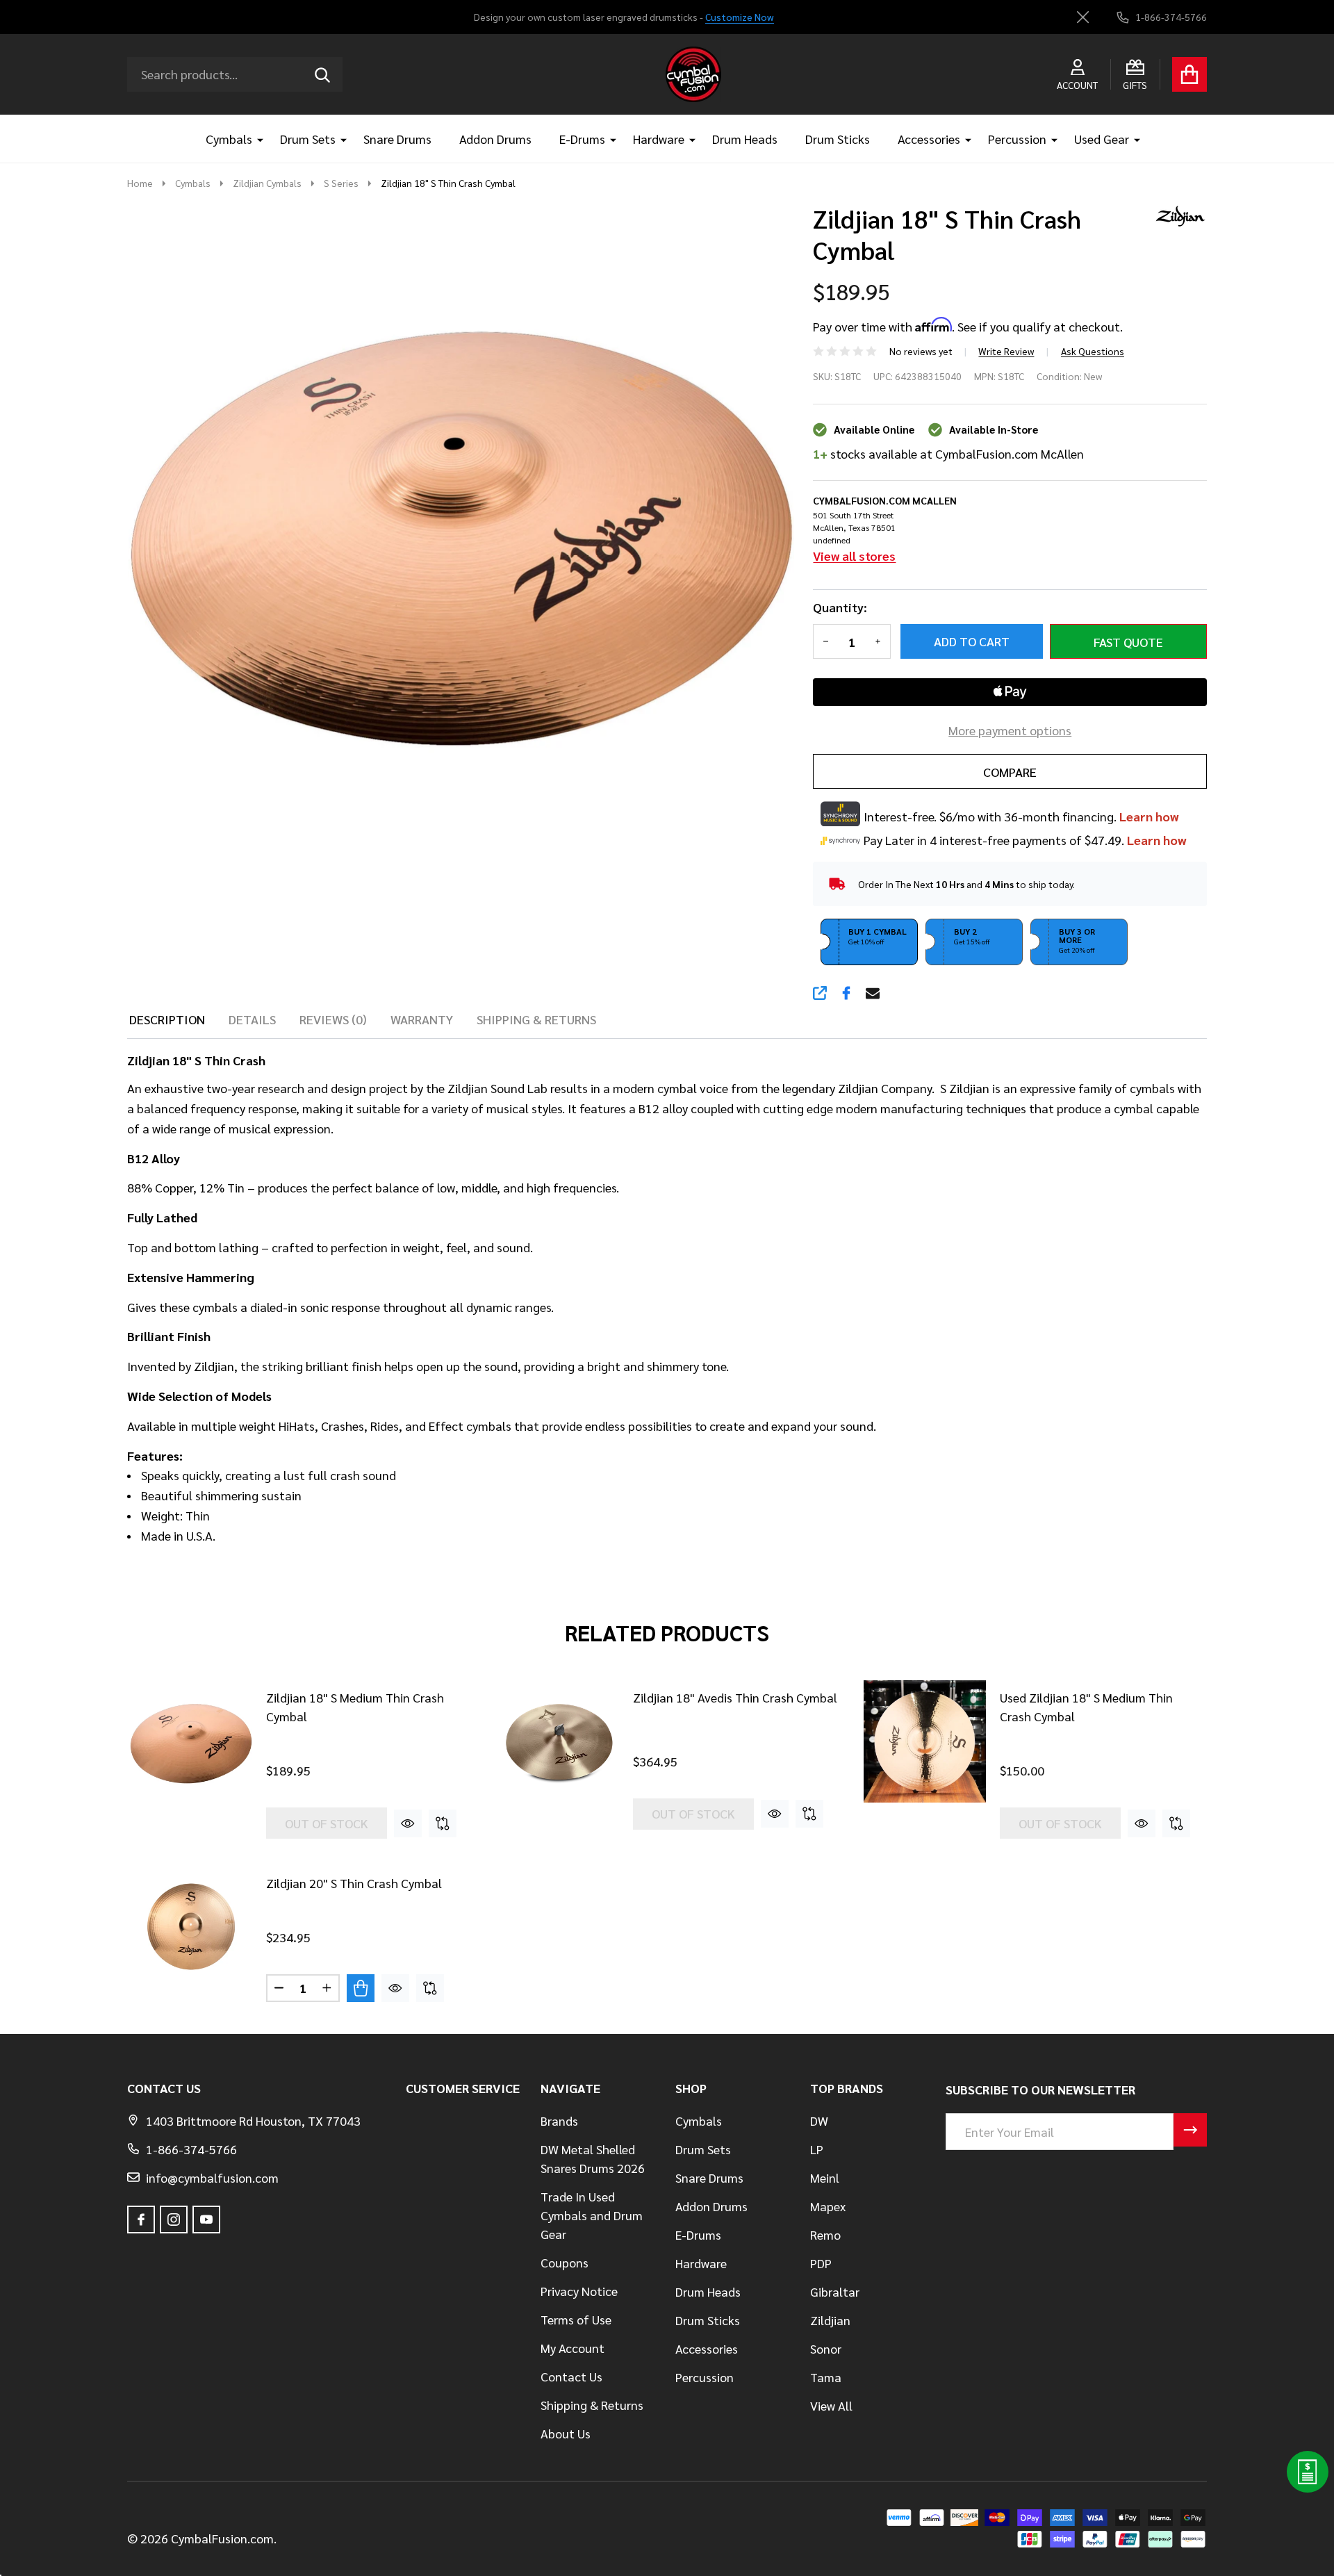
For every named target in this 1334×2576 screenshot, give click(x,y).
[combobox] (235, 74)
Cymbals (229, 139)
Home (140, 183)
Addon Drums (495, 139)
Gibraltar (835, 2291)
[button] (869, 942)
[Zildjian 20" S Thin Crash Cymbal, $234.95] (191, 1926)
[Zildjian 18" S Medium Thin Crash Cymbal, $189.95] (191, 1741)
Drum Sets (308, 139)
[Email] (873, 993)
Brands (559, 2120)
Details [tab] (252, 1019)
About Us (566, 2433)
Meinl (825, 2177)
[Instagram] (174, 2220)
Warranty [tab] (422, 1019)
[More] (255, 139)
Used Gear (1102, 139)
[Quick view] (408, 1823)
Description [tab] (167, 1019)
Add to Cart (972, 641)
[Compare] (443, 1823)
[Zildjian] (1176, 214)
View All (831, 2405)
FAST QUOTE (1128, 642)
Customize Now (740, 17)
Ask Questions (1093, 351)
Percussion (1017, 139)
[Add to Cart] (361, 1988)
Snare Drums (397, 139)
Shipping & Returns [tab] (536, 1019)
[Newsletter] (1190, 2130)
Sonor (826, 2348)
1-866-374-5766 (191, 2149)
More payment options (1010, 730)
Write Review (1006, 351)
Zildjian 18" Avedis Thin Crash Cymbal (735, 1697)
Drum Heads (745, 139)
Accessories (929, 139)
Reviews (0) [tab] (333, 1019)
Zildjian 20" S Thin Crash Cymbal (354, 1883)
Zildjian (830, 2320)
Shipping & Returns (592, 2405)
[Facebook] (846, 993)
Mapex (828, 2206)
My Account (573, 2348)
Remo (825, 2234)
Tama (826, 2377)
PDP (821, 2263)
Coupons (565, 2262)
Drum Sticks (838, 139)
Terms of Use (576, 2319)
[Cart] (1189, 74)
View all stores (854, 556)
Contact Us (571, 2376)
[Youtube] (206, 2220)
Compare (1010, 772)
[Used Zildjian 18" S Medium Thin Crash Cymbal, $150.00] (925, 1741)
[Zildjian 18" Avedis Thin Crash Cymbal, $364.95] (558, 1741)
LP (817, 2149)
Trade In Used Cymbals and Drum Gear (592, 2215)
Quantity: (840, 607)
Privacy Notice (579, 2291)
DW (819, 2120)
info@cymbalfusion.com (212, 2177)
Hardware (659, 139)
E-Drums (582, 139)
